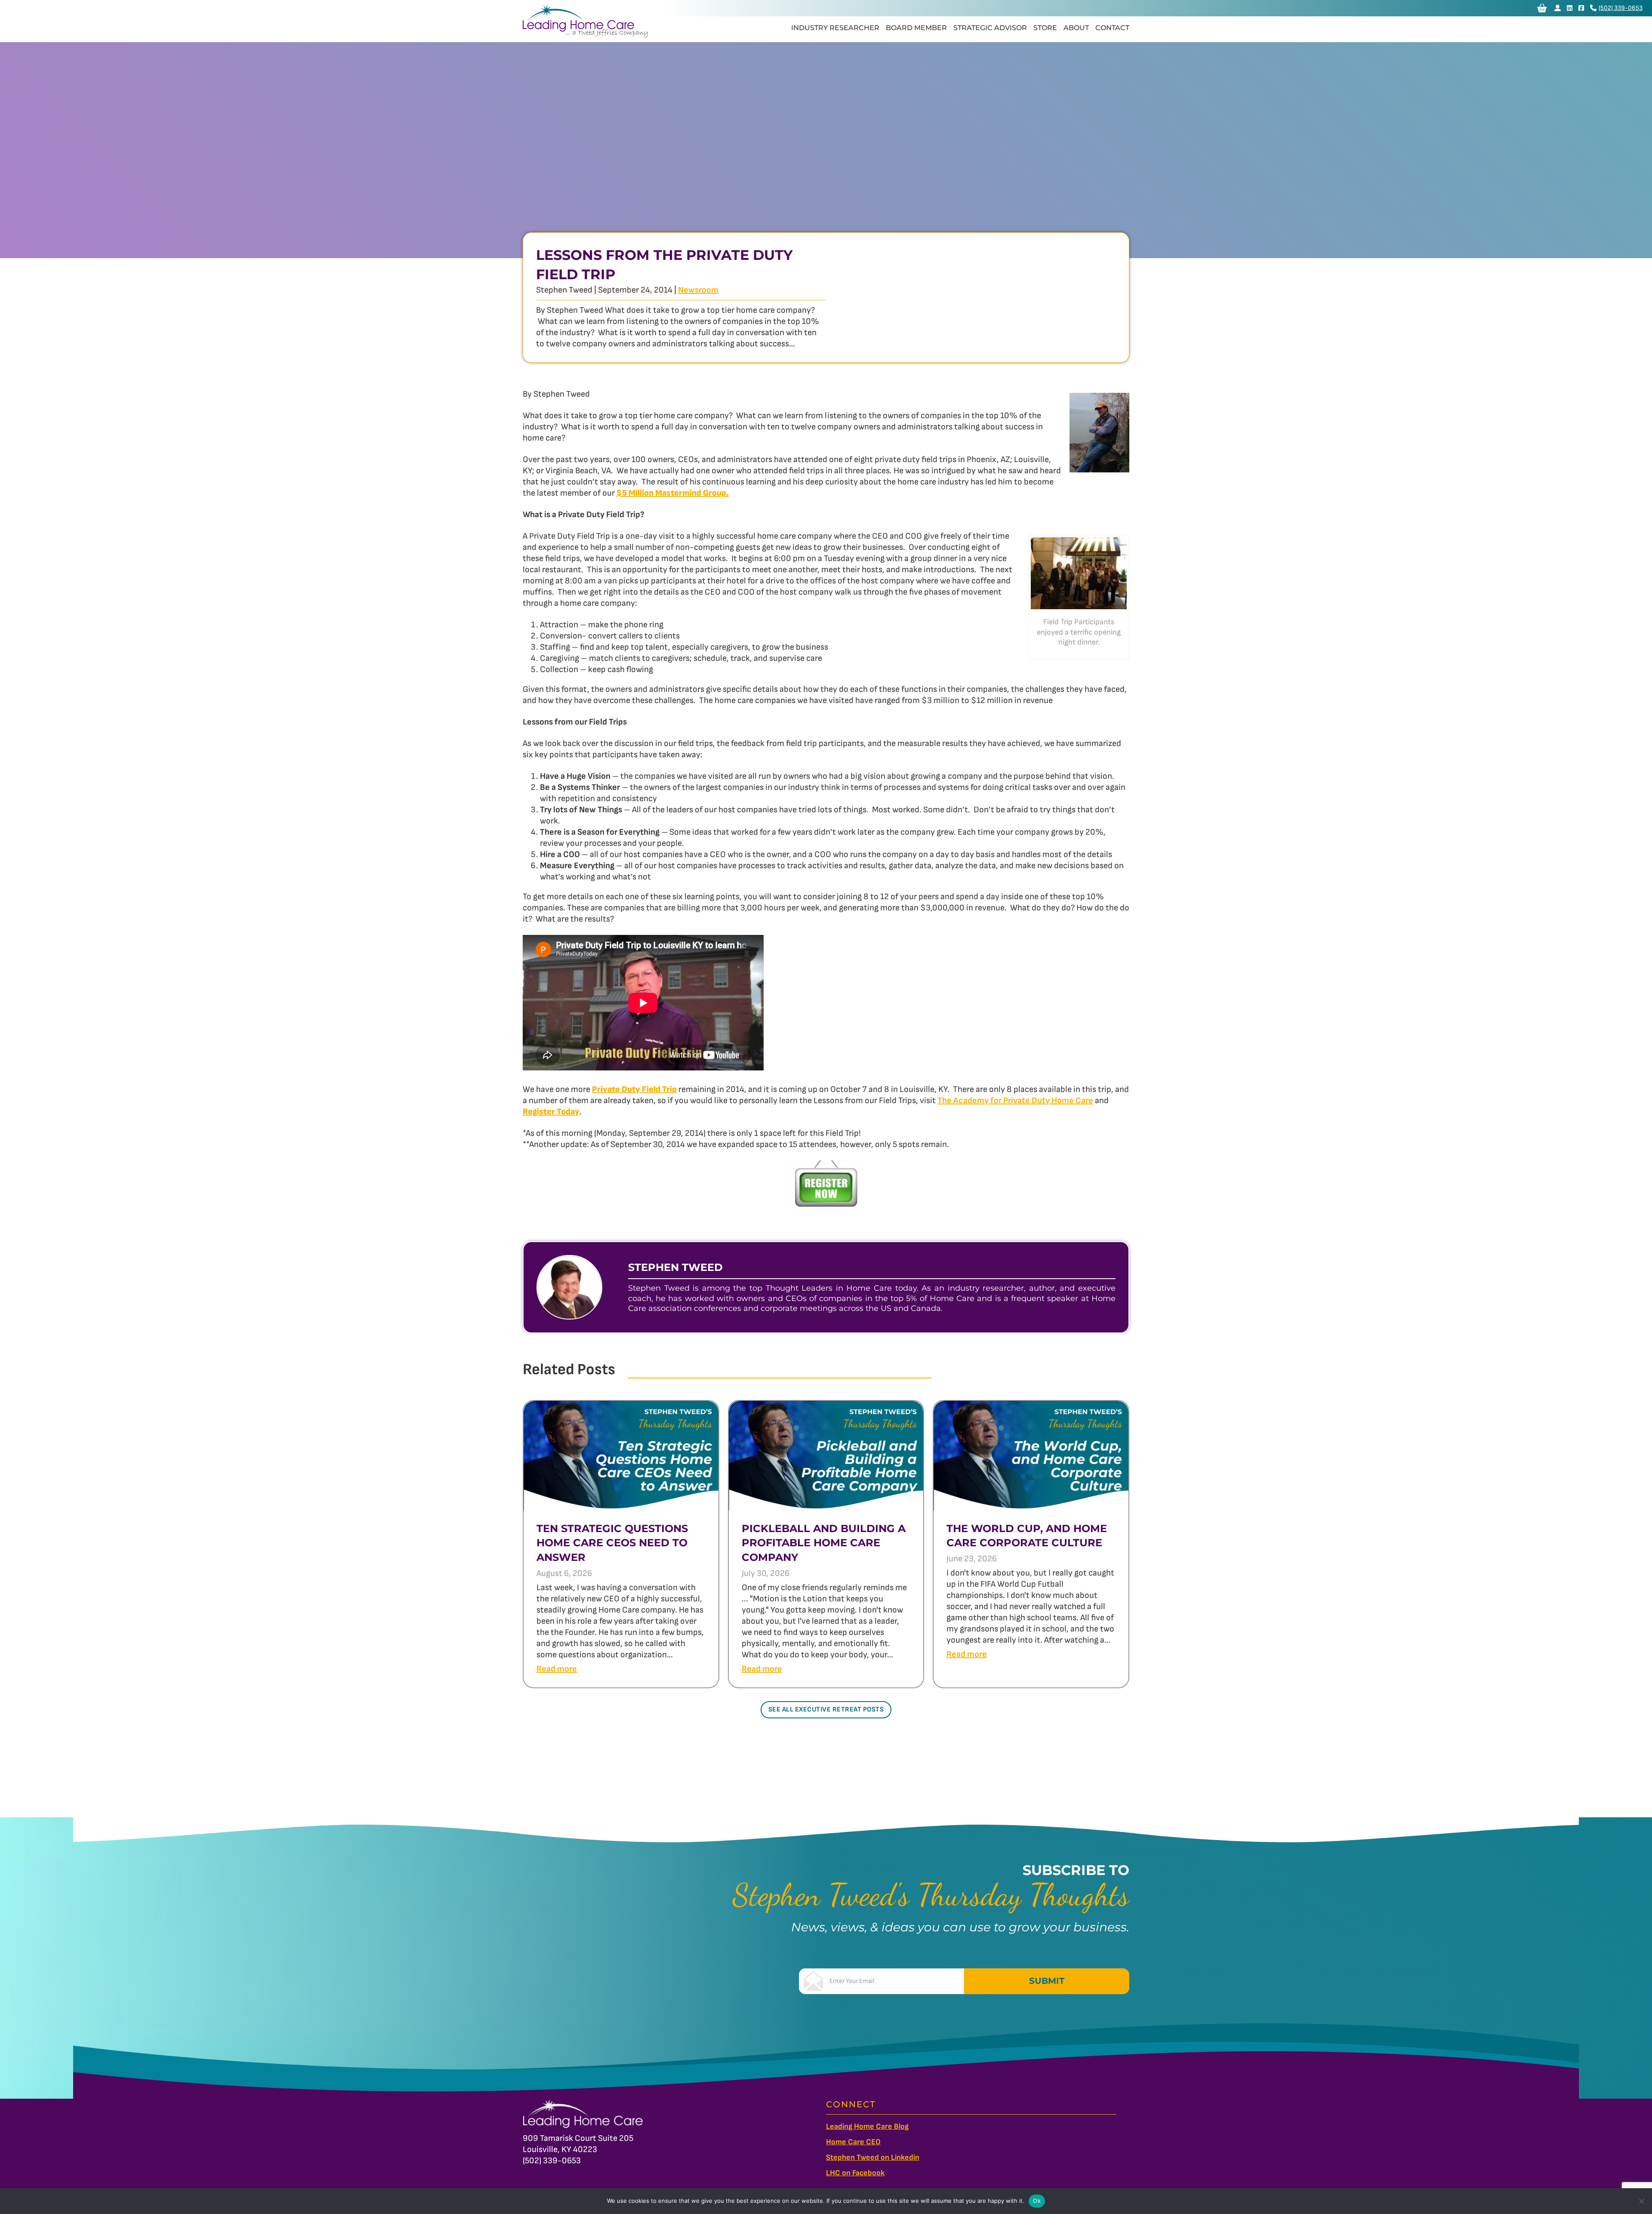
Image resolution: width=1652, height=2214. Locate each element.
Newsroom (698, 290)
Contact (1112, 28)
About (1076, 28)
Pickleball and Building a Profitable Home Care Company (824, 1543)
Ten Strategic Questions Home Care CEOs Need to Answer (612, 1543)
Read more (557, 1669)
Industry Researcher (835, 28)
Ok (1037, 2201)
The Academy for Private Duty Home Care (1015, 1101)
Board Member (916, 28)
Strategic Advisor (990, 28)
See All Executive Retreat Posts (826, 1710)
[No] (1641, 2201)
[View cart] (1542, 8)
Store (1045, 28)
